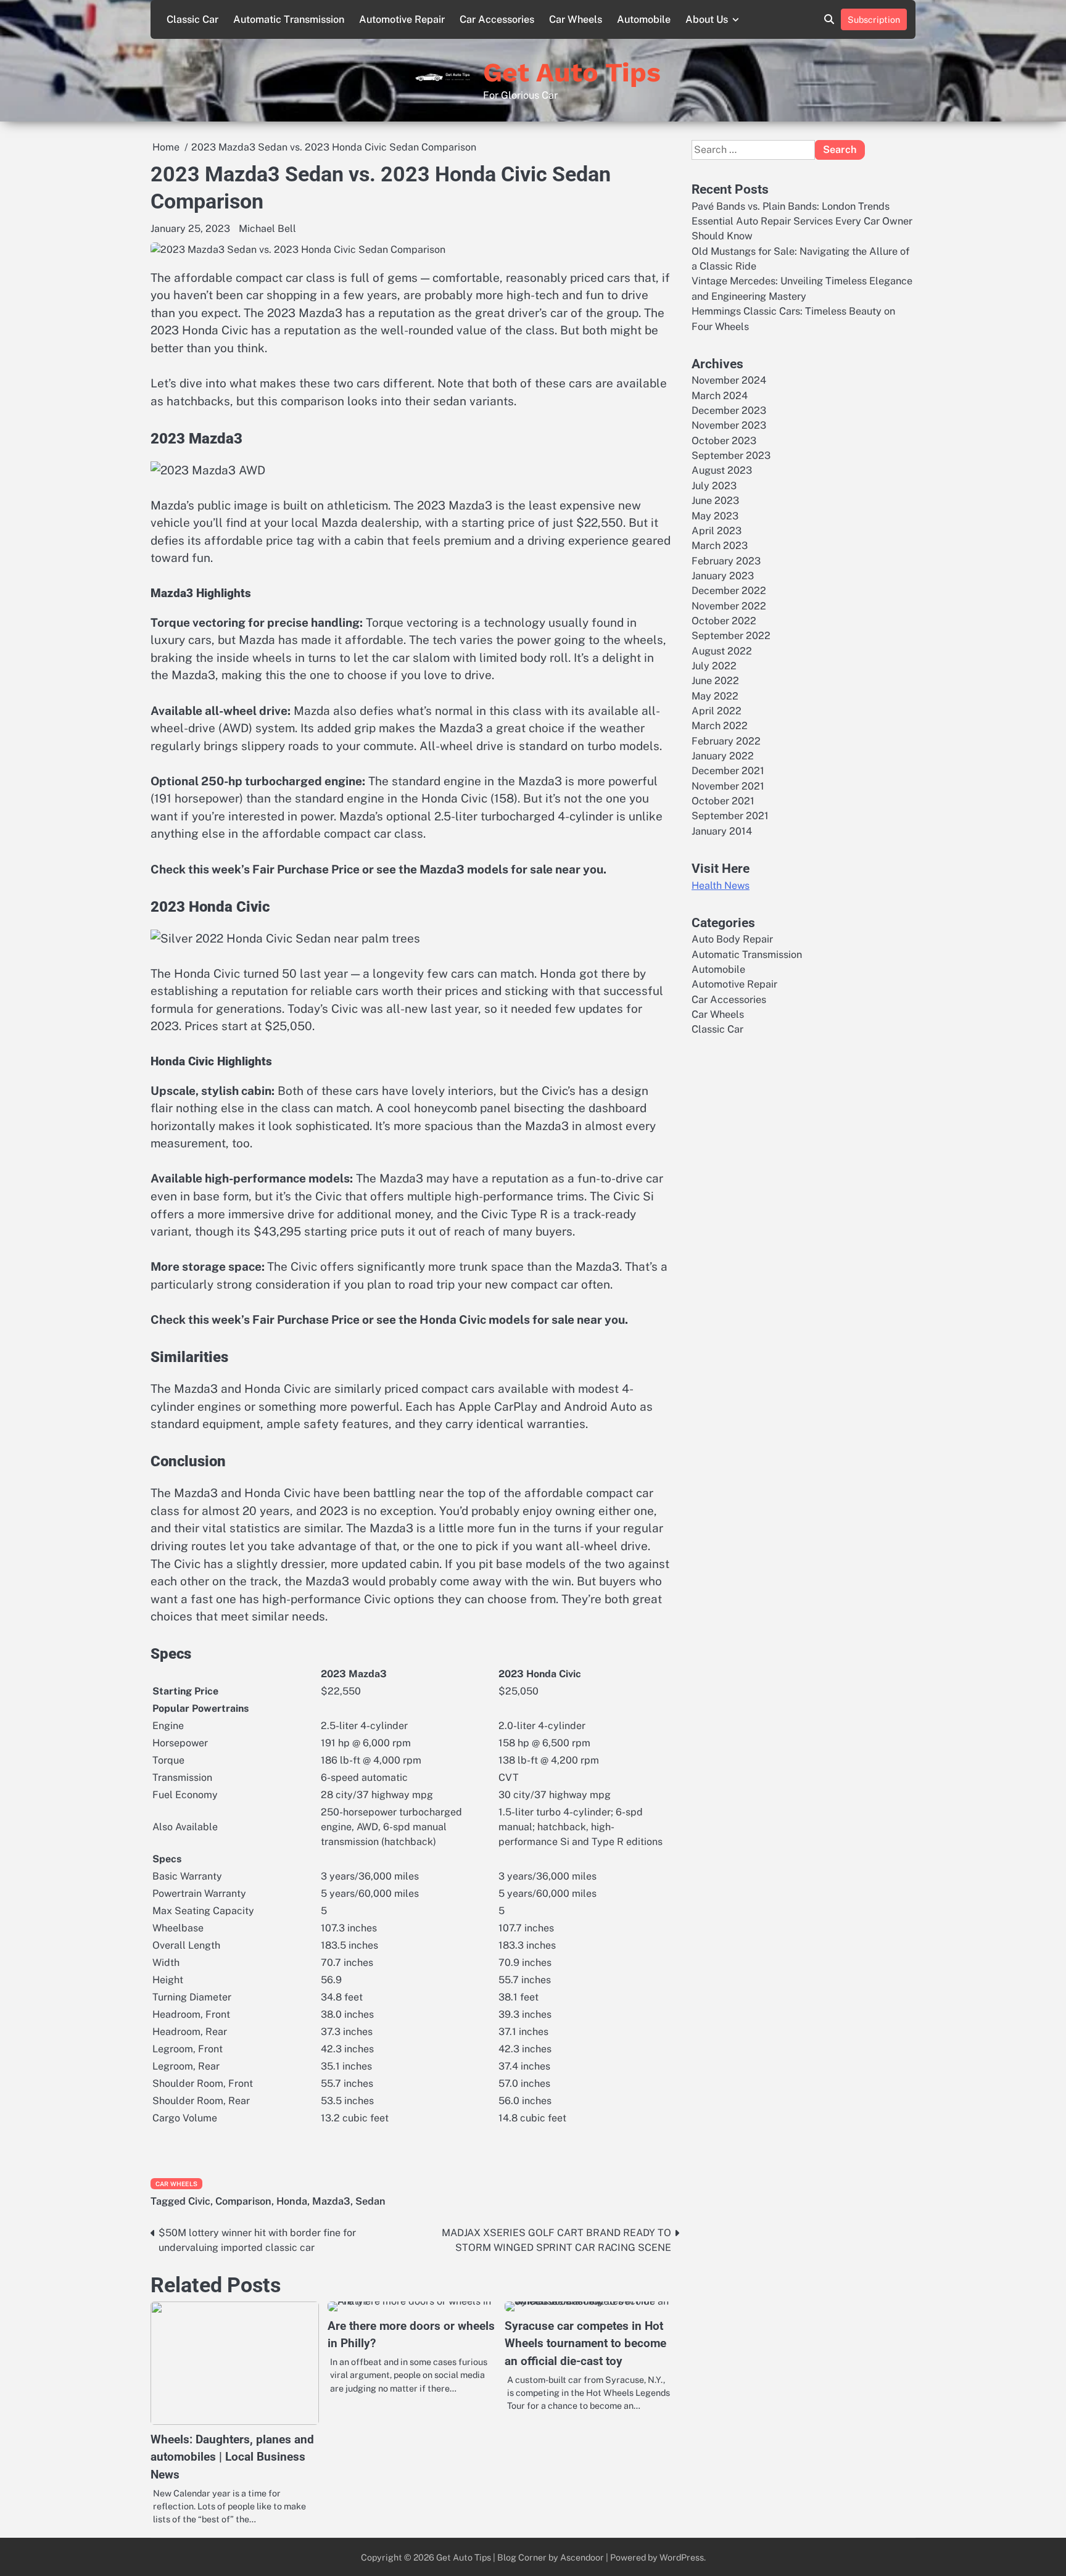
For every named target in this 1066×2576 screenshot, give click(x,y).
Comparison (243, 2201)
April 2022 (717, 711)
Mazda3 (331, 2201)
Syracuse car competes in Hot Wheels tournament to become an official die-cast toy (585, 2343)
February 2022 (726, 741)
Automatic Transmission (289, 19)
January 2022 (723, 756)
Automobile (644, 19)
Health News (721, 885)
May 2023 (715, 515)
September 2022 (731, 636)
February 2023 (726, 561)
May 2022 (715, 696)
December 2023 (729, 411)
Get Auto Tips (572, 72)
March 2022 (720, 726)
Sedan (370, 2201)
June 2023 (715, 501)
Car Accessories (497, 19)
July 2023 (714, 486)
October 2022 (724, 621)
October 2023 (724, 441)
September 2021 (730, 816)
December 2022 (729, 591)
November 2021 (728, 786)
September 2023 (731, 456)
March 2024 (720, 396)
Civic (199, 2201)
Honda (292, 2201)
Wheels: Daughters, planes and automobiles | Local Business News (232, 2457)
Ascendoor (582, 2557)
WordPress (682, 2557)
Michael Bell (267, 229)
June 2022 (715, 681)
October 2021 (723, 801)
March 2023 (720, 546)
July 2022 (714, 666)
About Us (707, 19)
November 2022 (729, 606)
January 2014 (722, 831)
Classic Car (192, 19)
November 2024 (729, 380)
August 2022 (722, 651)
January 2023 (723, 576)
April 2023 (717, 531)
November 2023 (729, 425)
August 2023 (722, 470)
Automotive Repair (402, 19)
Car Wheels (576, 19)
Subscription (874, 19)
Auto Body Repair (732, 939)
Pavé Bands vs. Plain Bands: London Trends (791, 206)
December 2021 (728, 771)
